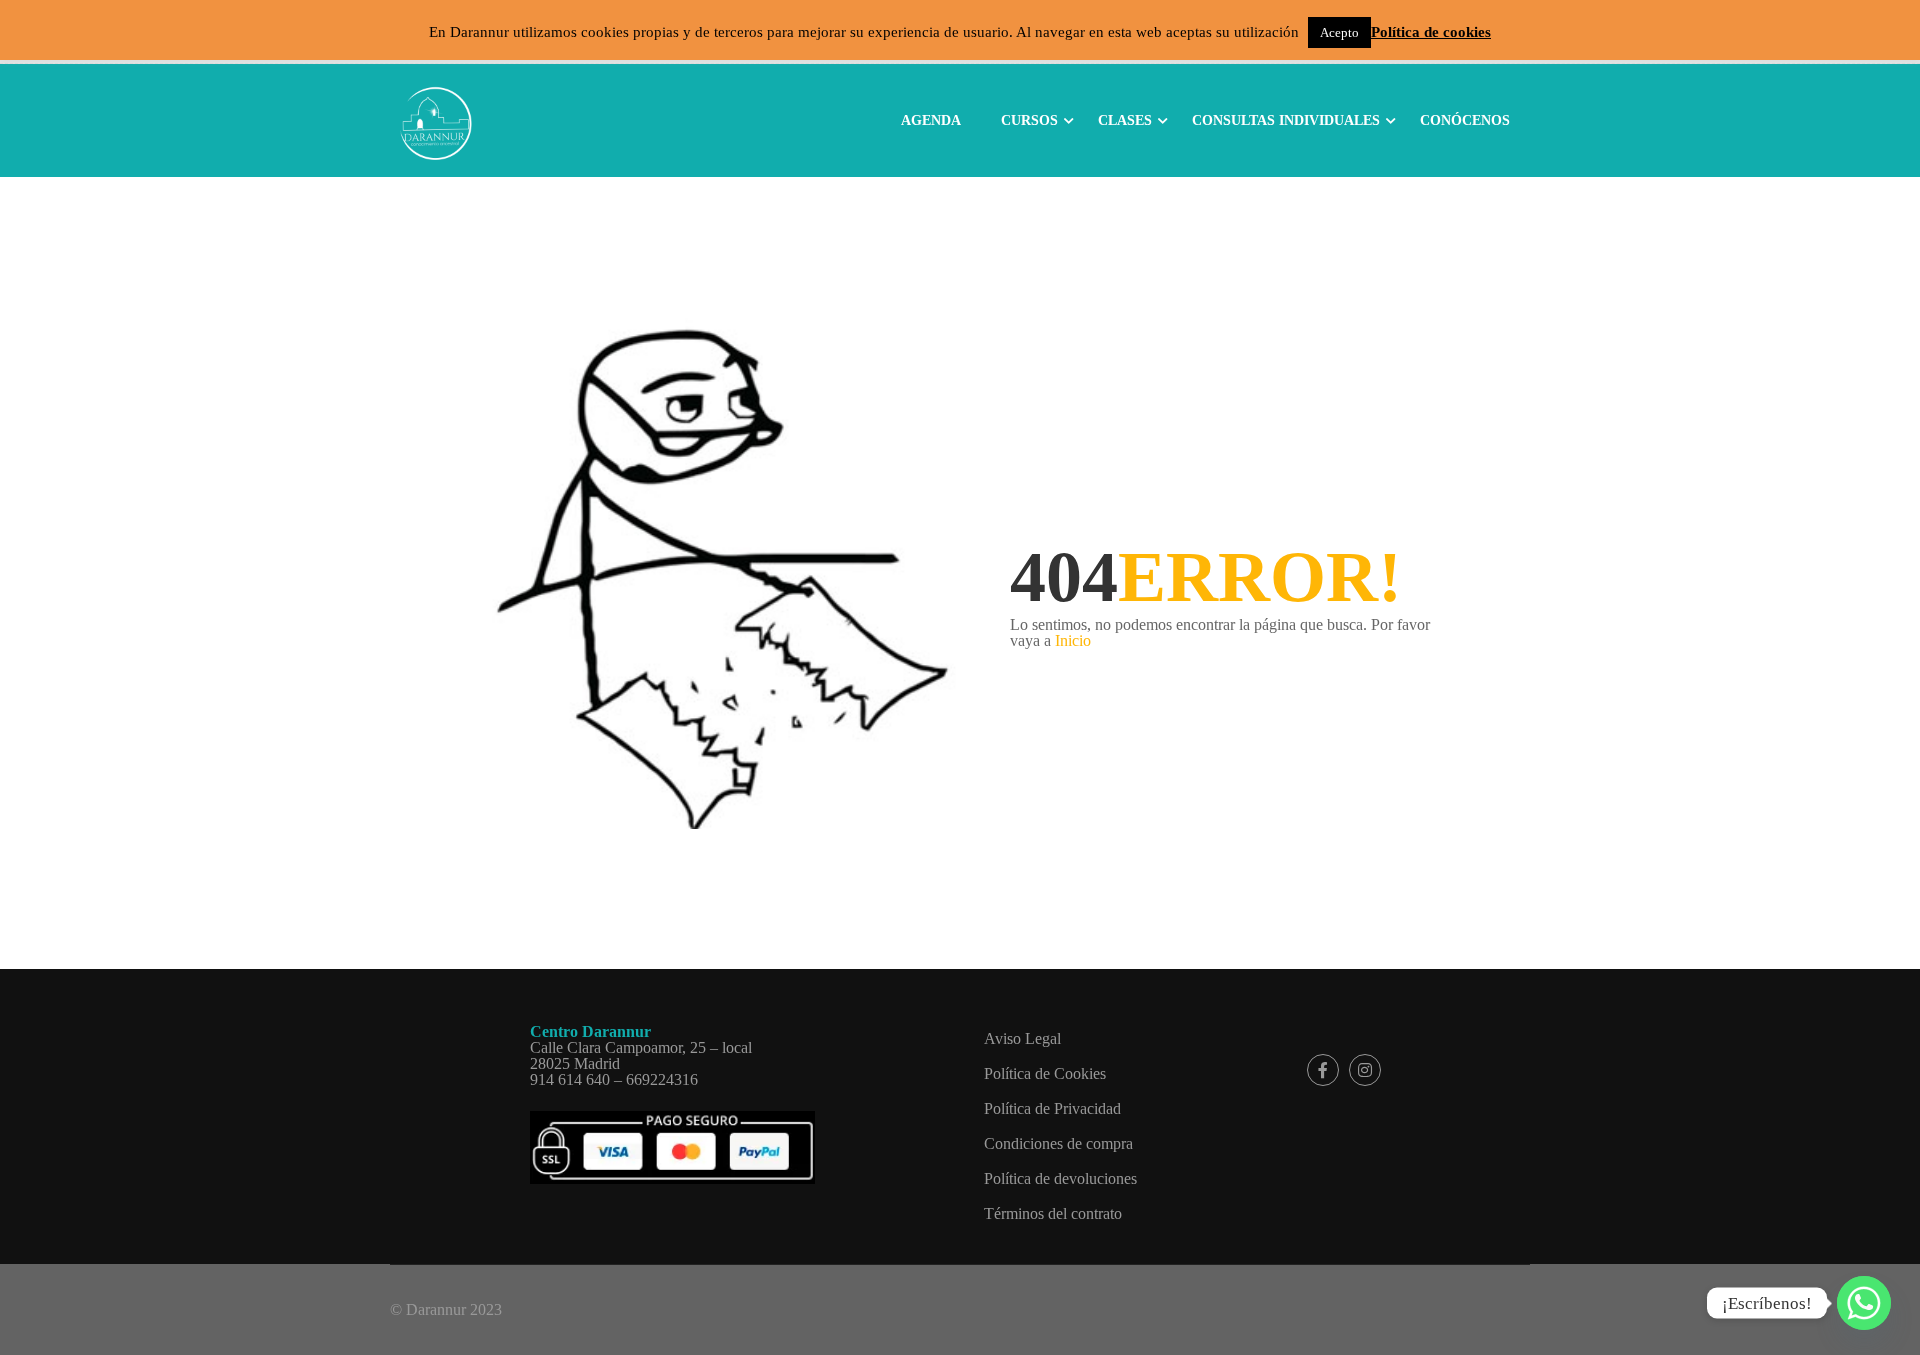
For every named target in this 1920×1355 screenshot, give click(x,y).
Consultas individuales (1286, 120)
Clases (1125, 120)
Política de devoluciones (1060, 1178)
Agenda (931, 120)
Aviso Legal (1022, 1038)
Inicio (1073, 640)
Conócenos (1465, 120)
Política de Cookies (1045, 1073)
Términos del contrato (1053, 1213)
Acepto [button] (1339, 32)
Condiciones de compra (1058, 1143)
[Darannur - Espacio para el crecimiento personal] (435, 119)
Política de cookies (1431, 32)
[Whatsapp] (1864, 1303)
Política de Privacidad (1052, 1108)
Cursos (1029, 120)
